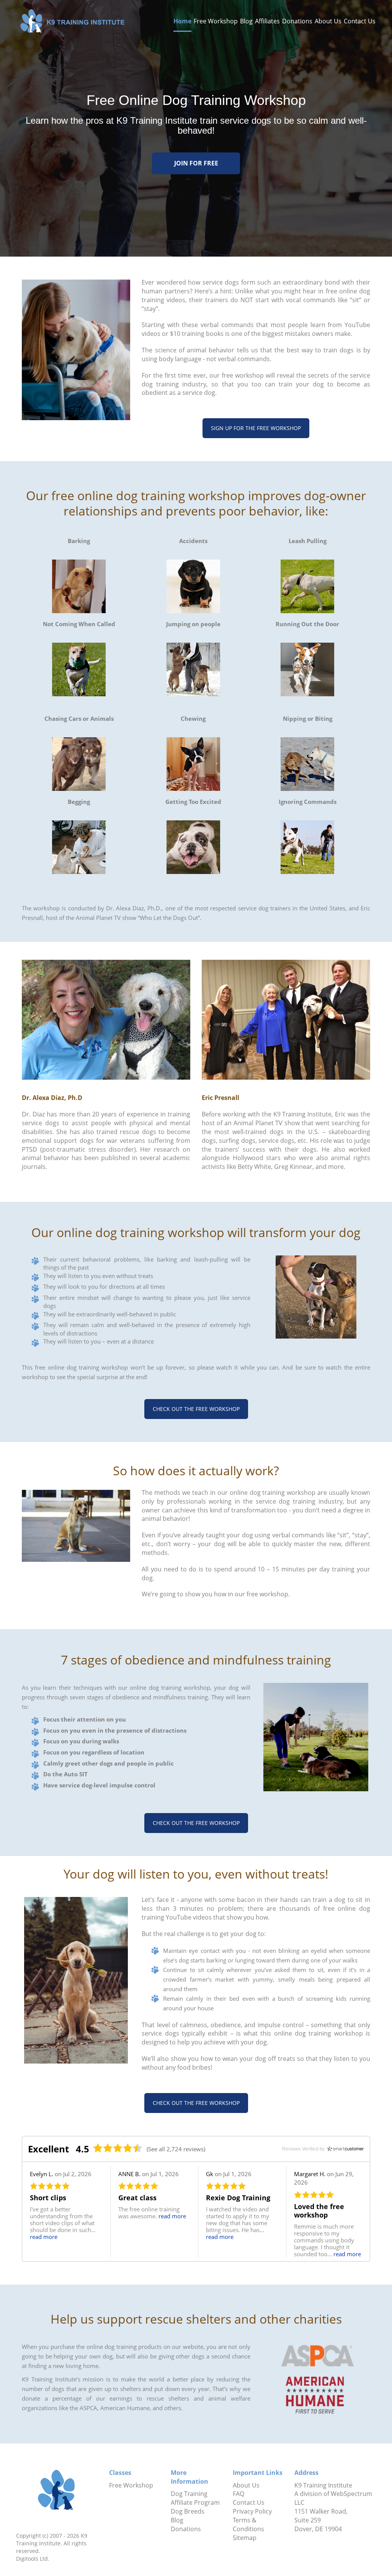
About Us (328, 21)
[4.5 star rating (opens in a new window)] (118, 2148)
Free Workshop (216, 21)
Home (182, 21)
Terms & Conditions (248, 2524)
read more (44, 2237)
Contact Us (360, 21)
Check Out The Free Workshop (196, 1409)
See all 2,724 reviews (176, 2149)
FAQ (238, 2494)
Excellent (48, 2149)
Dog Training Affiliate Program (195, 2498)
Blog (246, 21)
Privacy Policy (252, 2511)
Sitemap (245, 2538)
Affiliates (267, 21)
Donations (297, 21)
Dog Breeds (188, 2511)
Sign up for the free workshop (256, 428)
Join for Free (196, 163)
